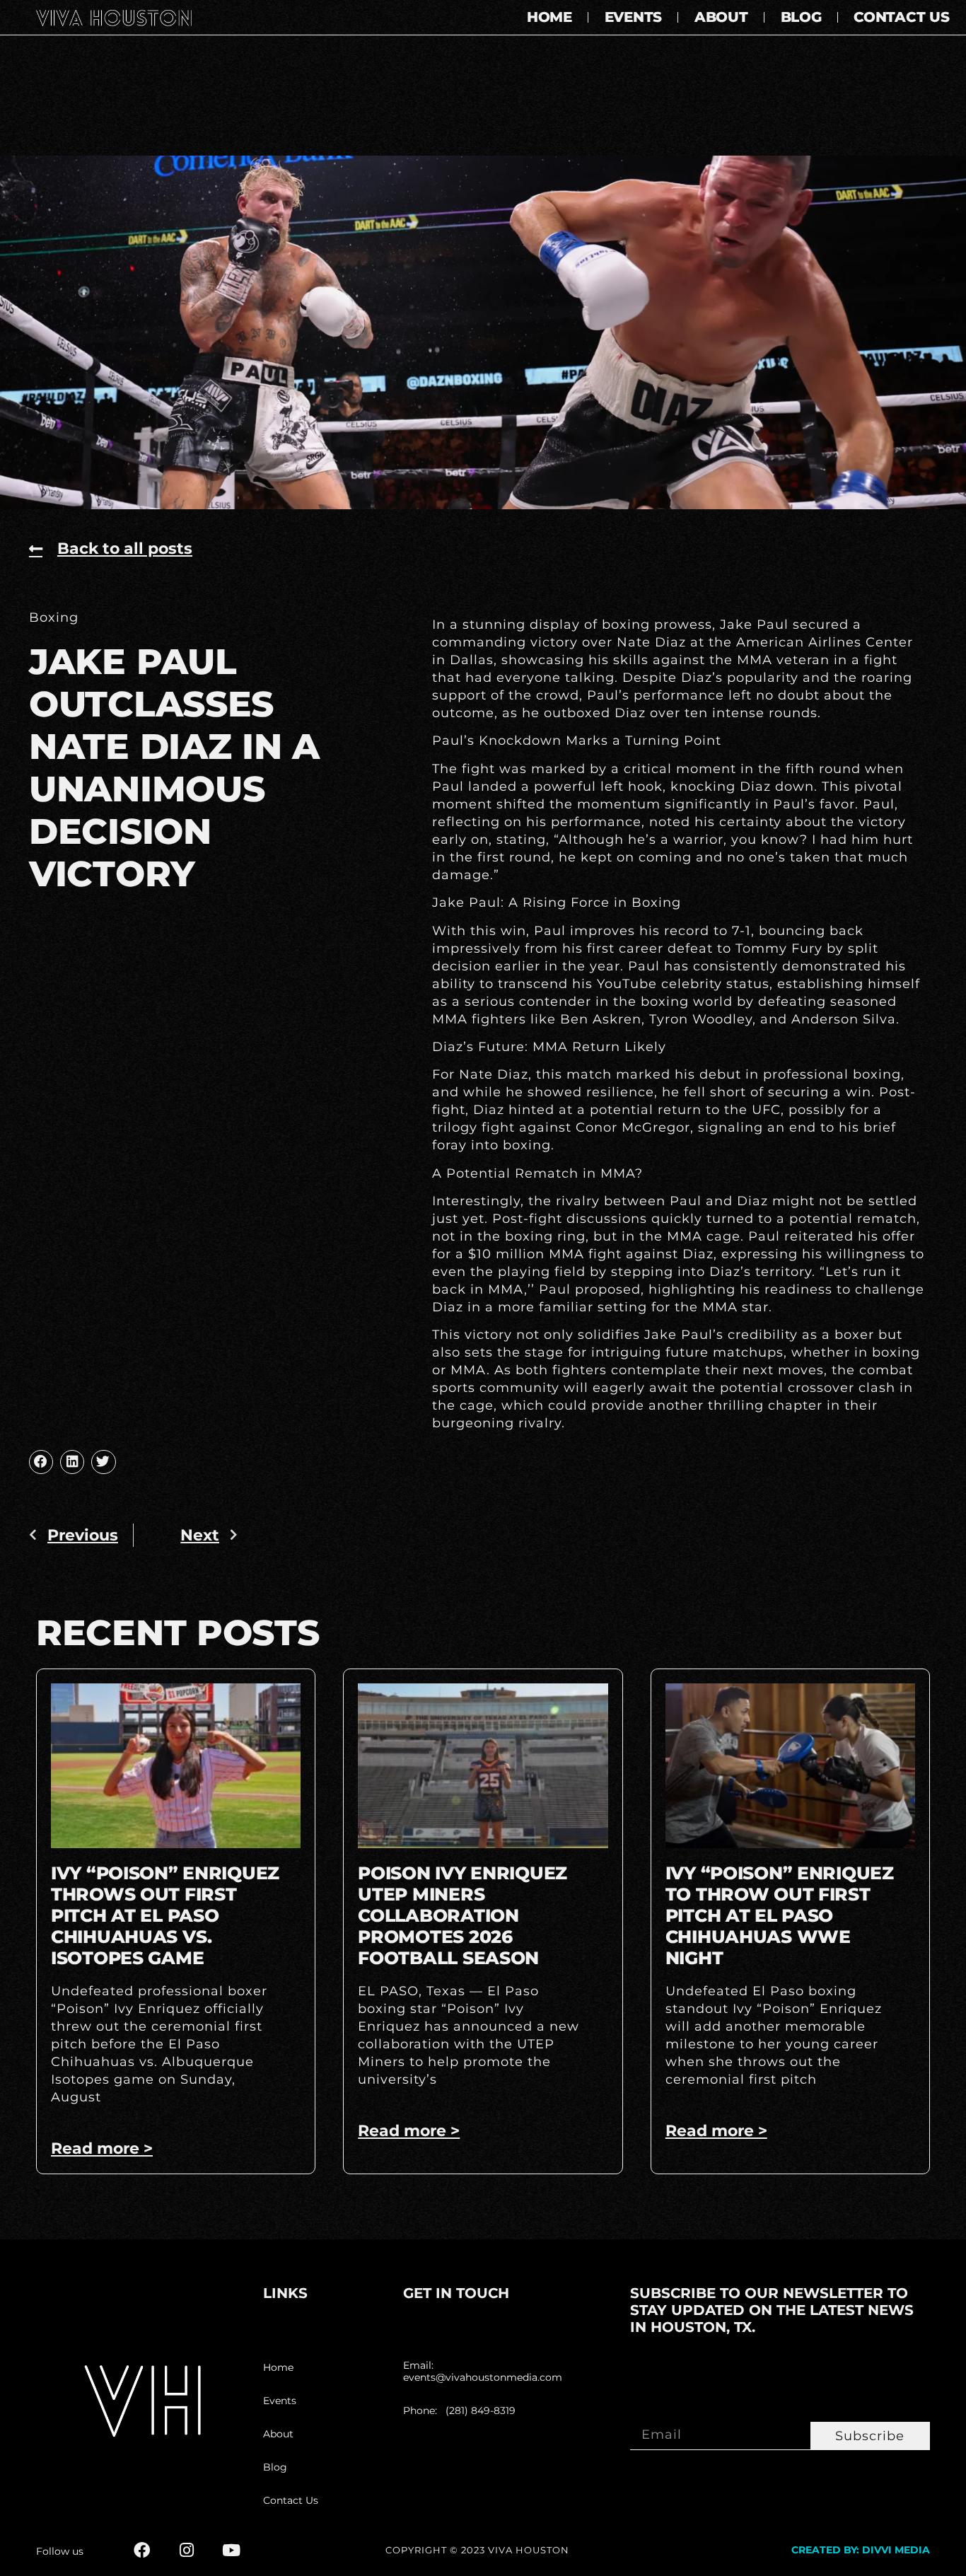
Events (633, 17)
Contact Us (901, 17)
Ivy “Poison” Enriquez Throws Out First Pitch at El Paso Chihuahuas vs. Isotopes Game (165, 1915)
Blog (801, 17)
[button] (41, 1462)
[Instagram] (186, 2550)
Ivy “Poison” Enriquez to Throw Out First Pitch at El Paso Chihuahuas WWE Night (780, 1915)
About (721, 17)
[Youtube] (231, 2550)
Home (549, 17)
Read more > (102, 2148)
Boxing (54, 617)
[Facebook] (142, 2550)
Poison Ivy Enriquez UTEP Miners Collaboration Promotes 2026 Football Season (462, 1915)
